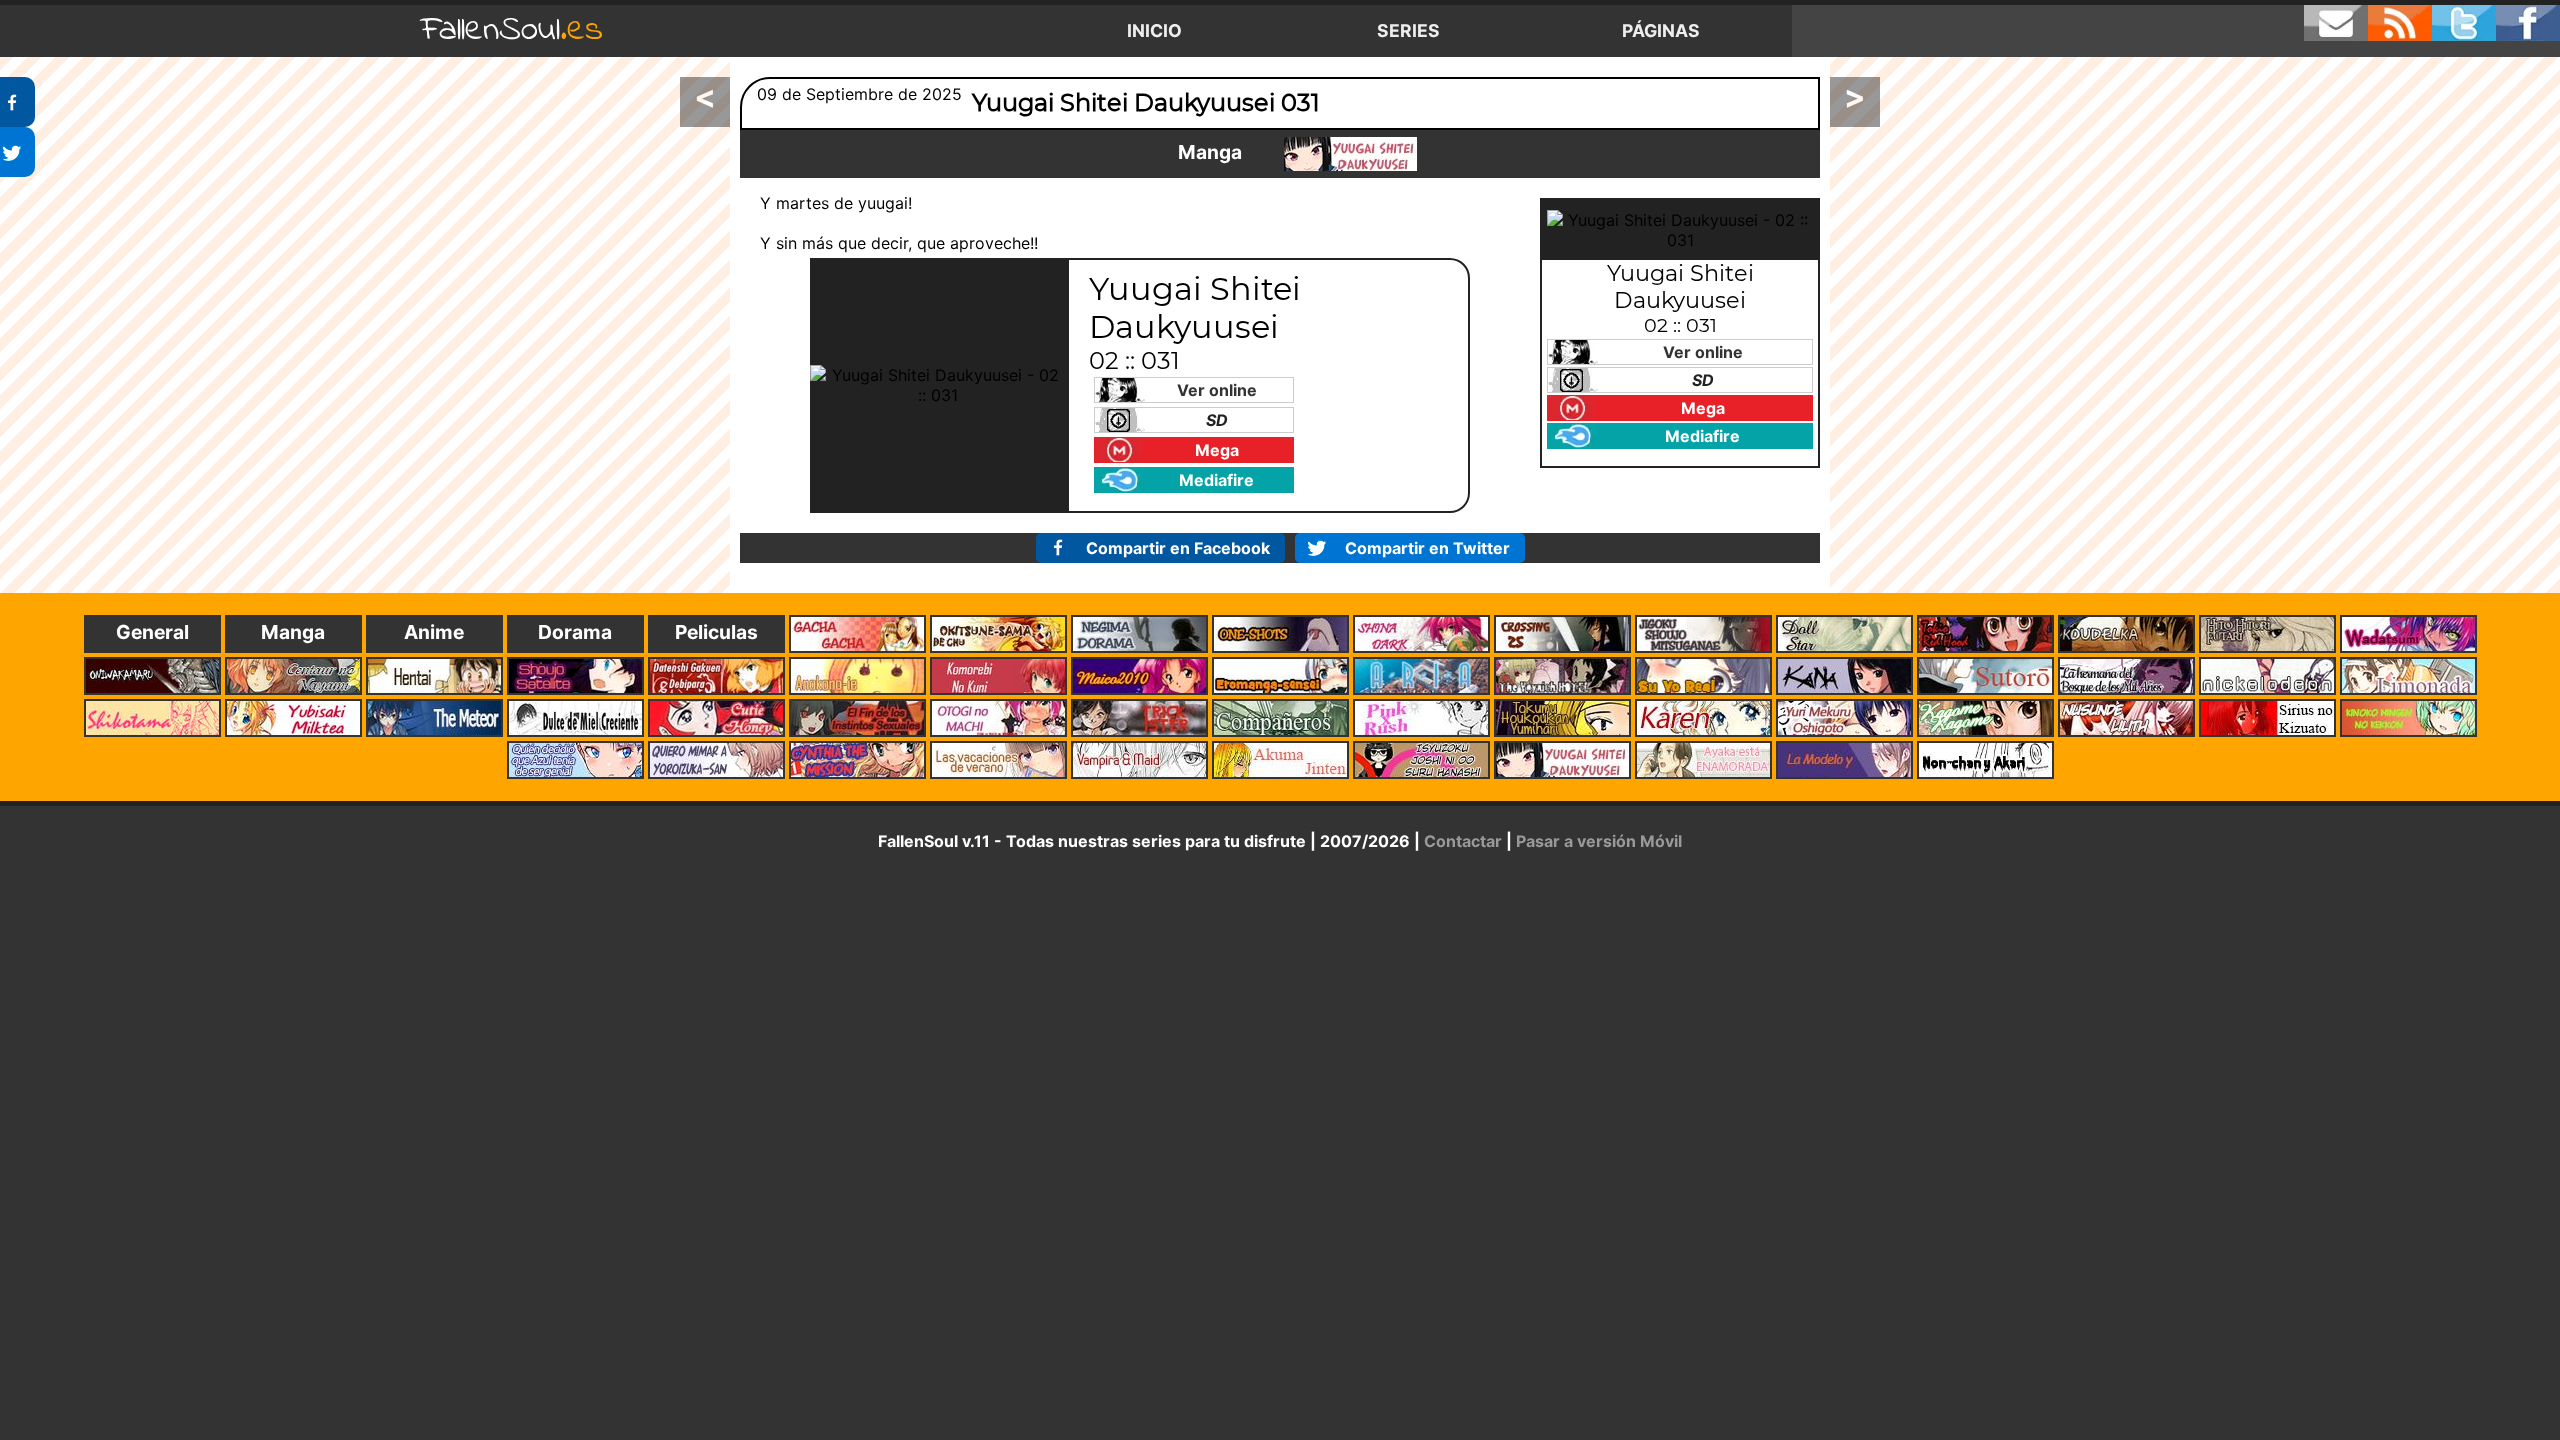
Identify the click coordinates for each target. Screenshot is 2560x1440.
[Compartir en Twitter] (17, 152)
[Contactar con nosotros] (2336, 23)
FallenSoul (512, 30)
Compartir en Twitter (1427, 548)
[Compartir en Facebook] (17, 102)
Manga (1210, 152)
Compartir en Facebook (1178, 548)
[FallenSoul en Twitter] (2464, 23)
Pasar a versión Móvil (1599, 841)
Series (1408, 30)
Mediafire (1216, 480)
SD (1217, 420)
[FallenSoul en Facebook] (2528, 23)
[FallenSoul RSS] (2400, 23)
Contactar (1463, 841)
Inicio (1154, 30)
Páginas (1661, 30)
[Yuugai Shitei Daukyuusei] (1350, 154)
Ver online (1217, 390)
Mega (1217, 450)
